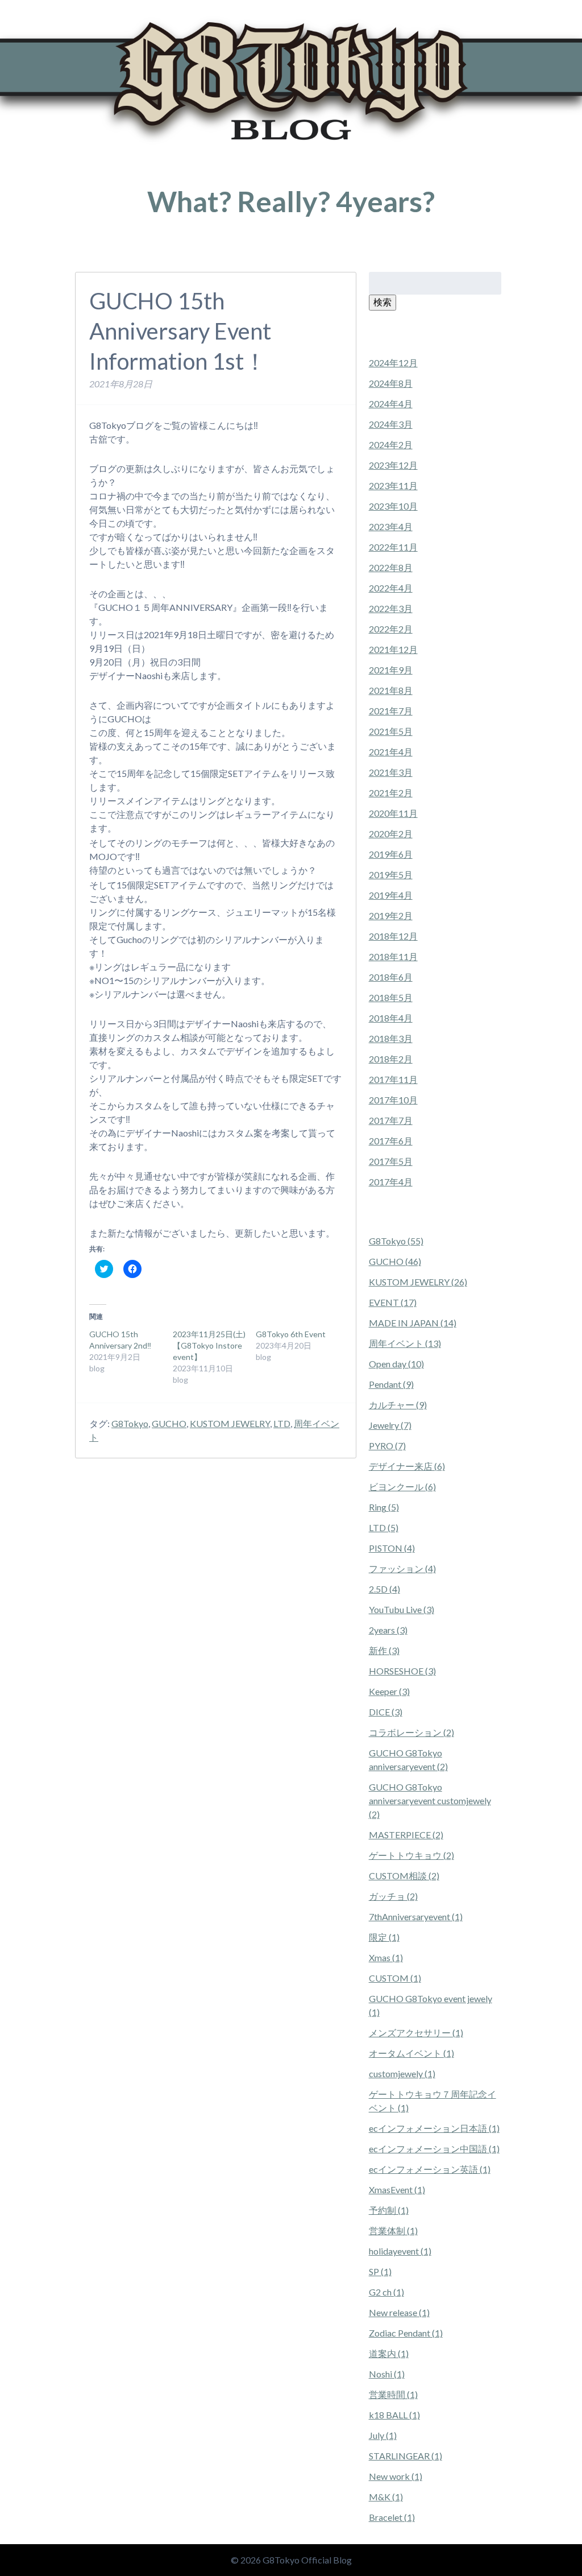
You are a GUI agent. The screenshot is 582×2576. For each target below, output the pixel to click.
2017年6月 (391, 1141)
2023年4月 (391, 526)
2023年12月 (393, 465)
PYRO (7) (387, 1446)
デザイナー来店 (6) (407, 1466)
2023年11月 (393, 485)
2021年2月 (391, 793)
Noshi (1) (387, 2374)
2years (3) (388, 1630)
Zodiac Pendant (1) (406, 2333)
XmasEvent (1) (397, 2190)
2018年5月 (391, 997)
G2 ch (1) (386, 2292)
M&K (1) (386, 2497)
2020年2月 (391, 834)
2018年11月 (393, 956)
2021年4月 (391, 752)
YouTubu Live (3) (402, 1609)
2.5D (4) (384, 1589)
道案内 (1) (389, 2353)
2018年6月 (391, 977)
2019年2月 (391, 915)
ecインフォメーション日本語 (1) (434, 2128)
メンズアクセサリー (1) (416, 2033)
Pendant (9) (391, 1384)
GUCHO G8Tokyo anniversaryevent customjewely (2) (430, 1800)
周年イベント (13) (405, 1343)
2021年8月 (391, 690)
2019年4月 (391, 895)
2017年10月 (393, 1100)
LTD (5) (384, 1527)
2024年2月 (391, 445)
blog (128, 255)
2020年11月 (393, 813)
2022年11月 (393, 547)
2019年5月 (391, 874)
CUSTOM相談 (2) (404, 1876)
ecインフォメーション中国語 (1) (434, 2149)
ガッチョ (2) (393, 1896)
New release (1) (399, 2312)
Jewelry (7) (390, 1425)
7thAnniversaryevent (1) (416, 1917)
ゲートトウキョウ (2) (411, 1855)
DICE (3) (386, 1712)
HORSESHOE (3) (402, 1671)
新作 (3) (384, 1650)
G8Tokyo (130, 1423)
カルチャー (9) (398, 1405)
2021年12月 (393, 649)
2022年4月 (391, 588)
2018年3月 (391, 1038)
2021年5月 (391, 731)
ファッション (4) (402, 1568)
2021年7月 (391, 711)
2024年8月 (391, 383)
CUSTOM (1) (395, 1978)
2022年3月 (391, 608)
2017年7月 (391, 1120)
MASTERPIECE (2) (406, 1835)
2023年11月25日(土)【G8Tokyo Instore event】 (209, 1345)
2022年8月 (391, 567)
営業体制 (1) (393, 2230)
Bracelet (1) (392, 2517)
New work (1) (396, 2476)
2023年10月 (393, 506)
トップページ (95, 255)
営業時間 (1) (393, 2394)
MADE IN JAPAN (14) (413, 1323)
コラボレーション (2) (411, 1732)
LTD (282, 1423)
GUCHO (169, 1423)
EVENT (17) (393, 1302)
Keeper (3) (389, 1691)
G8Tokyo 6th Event (291, 1334)
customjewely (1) (402, 2073)
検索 (383, 302)
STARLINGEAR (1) (406, 2456)
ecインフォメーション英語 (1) (430, 2169)
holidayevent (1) (400, 2251)
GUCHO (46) (395, 1261)
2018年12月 (393, 936)
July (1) (383, 2435)
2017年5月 (391, 1161)
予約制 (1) (389, 2210)
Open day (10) (396, 1364)
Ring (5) (384, 1507)
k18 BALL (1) (394, 2415)
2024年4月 (391, 404)
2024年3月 (391, 424)
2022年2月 (391, 629)
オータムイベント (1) (411, 2053)
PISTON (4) (392, 1548)
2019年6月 (391, 854)
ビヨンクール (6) (402, 1487)
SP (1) (380, 2271)
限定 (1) (384, 1937)
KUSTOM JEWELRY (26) (418, 1282)
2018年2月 (391, 1059)
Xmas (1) (386, 1957)
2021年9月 (391, 670)
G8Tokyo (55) (396, 1241)
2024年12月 (393, 363)
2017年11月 (393, 1079)
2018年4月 (391, 1018)
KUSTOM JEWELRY (230, 1423)
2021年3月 (391, 772)
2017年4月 (391, 1182)
